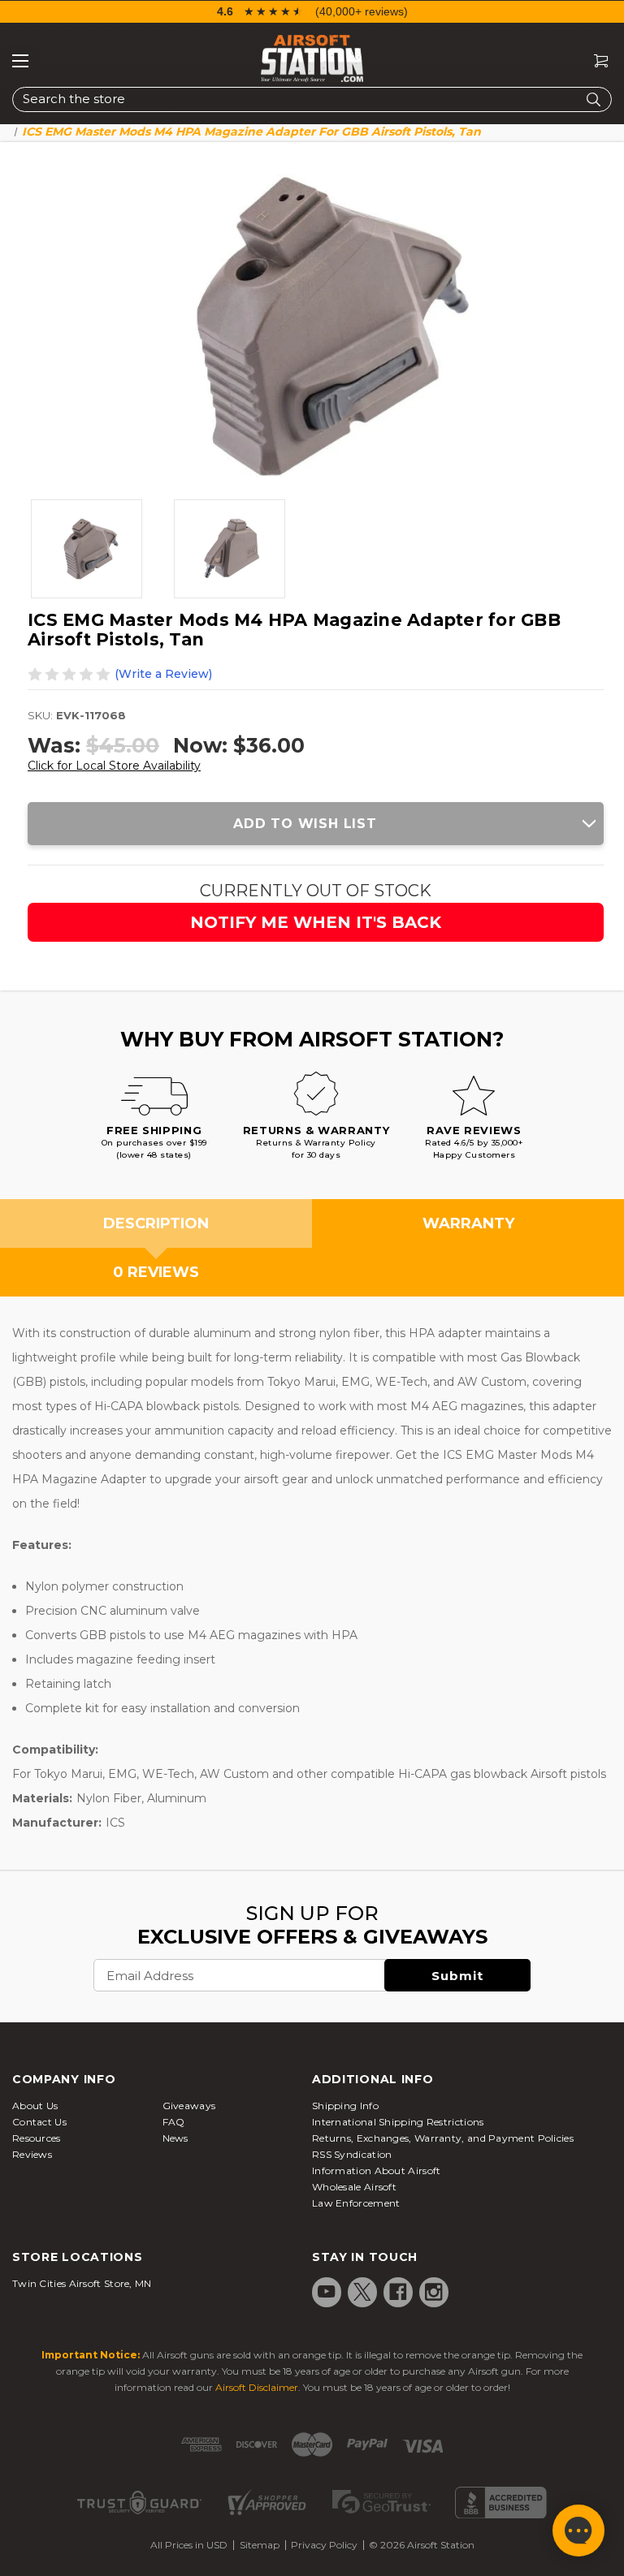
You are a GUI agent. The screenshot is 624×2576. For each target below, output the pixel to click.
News (175, 2138)
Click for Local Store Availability (114, 766)
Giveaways (189, 2106)
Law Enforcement (356, 2203)
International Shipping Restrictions (398, 2122)
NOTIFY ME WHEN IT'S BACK (316, 922)
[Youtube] (327, 2292)
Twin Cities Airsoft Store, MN (82, 2283)
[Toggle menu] (20, 61)
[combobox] (312, 99)
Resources (37, 2138)
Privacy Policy (324, 2545)
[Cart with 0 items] (595, 61)
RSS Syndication (352, 2154)
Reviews (32, 2154)
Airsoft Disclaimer (257, 2387)
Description (156, 1223)
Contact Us (39, 2122)
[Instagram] (434, 2292)
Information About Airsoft (377, 2170)
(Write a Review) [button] (163, 674)
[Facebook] (398, 2292)
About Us (35, 2106)
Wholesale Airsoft (354, 2187)
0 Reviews (156, 1272)
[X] (362, 2292)
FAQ (174, 2122)
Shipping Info (345, 2106)
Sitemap (260, 2545)
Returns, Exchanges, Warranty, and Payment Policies (443, 2138)
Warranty (468, 1223)
